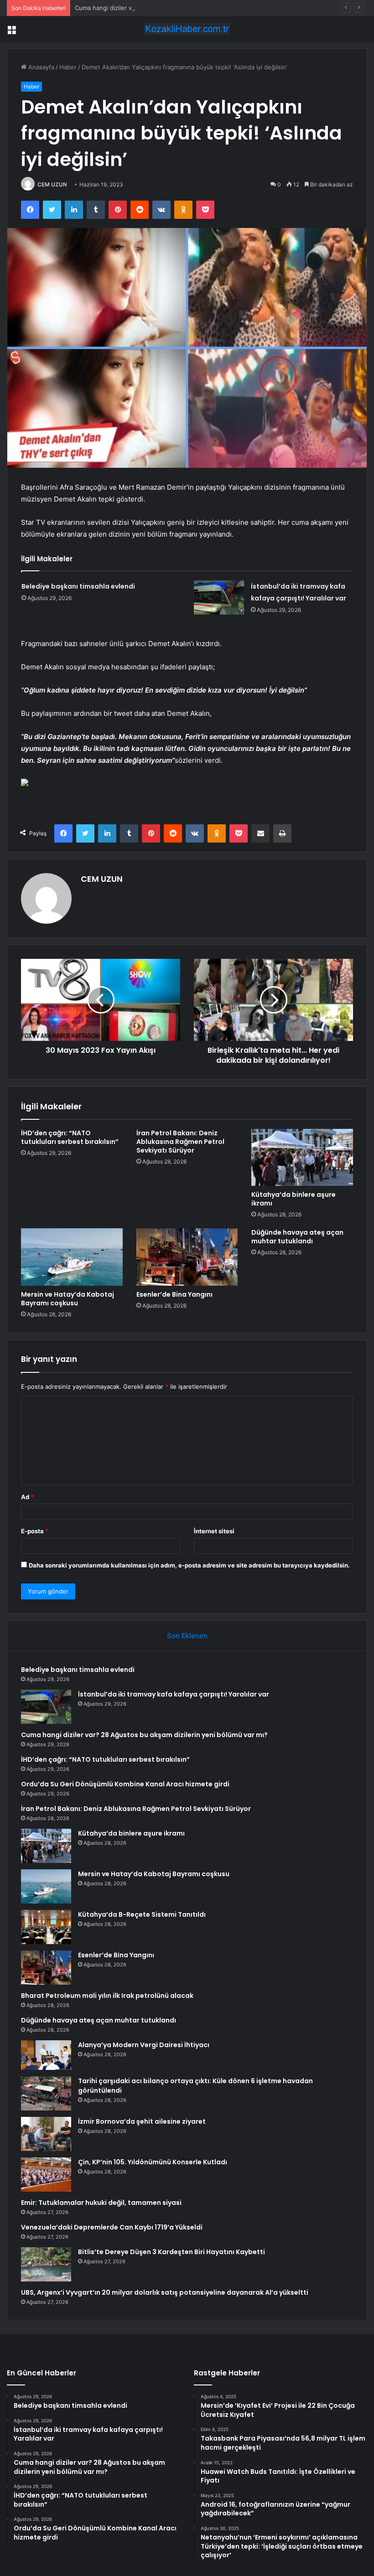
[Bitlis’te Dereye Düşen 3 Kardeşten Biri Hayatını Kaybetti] (46, 2264)
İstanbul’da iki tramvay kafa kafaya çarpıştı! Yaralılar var (174, 1694)
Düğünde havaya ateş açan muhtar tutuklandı (297, 1237)
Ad (27, 1497)
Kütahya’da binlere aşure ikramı (293, 1199)
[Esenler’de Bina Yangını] (187, 1257)
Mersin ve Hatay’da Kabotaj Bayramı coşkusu (68, 1299)
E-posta (35, 1531)
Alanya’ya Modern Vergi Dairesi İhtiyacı (144, 2045)
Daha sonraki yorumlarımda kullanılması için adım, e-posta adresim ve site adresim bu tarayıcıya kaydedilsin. (189, 1565)
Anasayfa (40, 67)
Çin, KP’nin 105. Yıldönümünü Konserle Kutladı (153, 2162)
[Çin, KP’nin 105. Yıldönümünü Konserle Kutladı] (46, 2175)
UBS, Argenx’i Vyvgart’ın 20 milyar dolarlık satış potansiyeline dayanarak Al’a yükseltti (165, 2292)
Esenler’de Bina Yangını (174, 1294)
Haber (68, 67)
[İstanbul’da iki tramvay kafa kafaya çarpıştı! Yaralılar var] (219, 597)
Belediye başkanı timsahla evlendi (78, 586)
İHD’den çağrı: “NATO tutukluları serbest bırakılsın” (70, 1137)
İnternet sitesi (214, 1531)
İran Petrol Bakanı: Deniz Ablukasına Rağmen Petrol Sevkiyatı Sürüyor (180, 1142)
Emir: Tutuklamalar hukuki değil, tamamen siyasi (101, 2203)
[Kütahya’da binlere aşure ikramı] (302, 1158)
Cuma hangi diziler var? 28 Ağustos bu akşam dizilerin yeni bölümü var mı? (180, 8)
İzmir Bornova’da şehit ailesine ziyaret (142, 2121)
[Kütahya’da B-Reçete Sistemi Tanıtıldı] (46, 1927)
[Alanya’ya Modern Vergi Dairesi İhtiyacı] (46, 2055)
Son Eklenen (187, 1636)
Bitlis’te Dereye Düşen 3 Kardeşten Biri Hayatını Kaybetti (171, 2252)
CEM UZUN (52, 184)
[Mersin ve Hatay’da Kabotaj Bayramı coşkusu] (72, 1257)
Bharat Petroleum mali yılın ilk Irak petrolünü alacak (107, 1996)
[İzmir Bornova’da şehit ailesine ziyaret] (46, 2134)
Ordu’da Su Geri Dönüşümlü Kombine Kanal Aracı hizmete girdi (125, 1784)
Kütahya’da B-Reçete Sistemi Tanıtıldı (142, 1914)
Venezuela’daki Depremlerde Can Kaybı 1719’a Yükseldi (112, 2227)
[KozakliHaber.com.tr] (187, 29)
